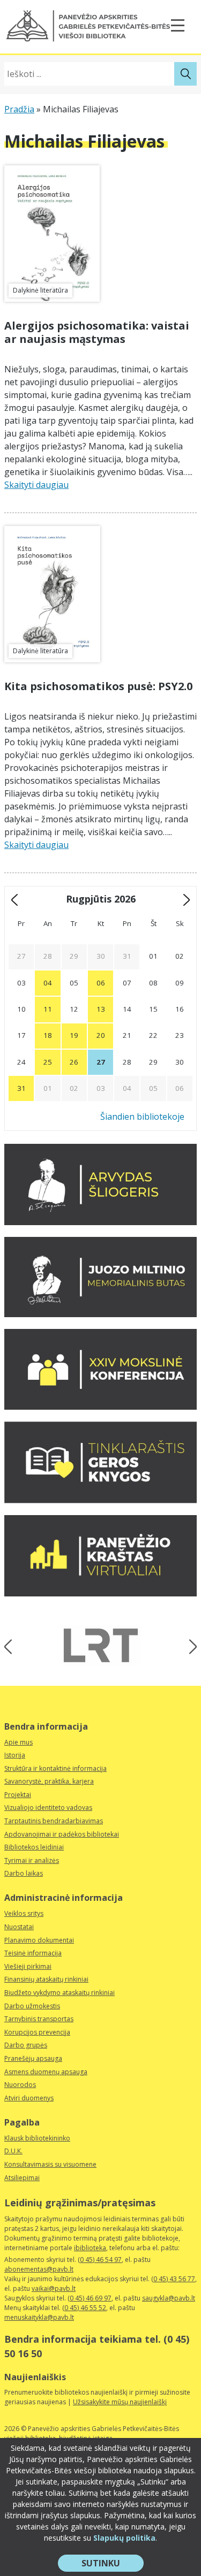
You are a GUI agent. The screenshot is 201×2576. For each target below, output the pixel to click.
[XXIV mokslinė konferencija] (100, 1407)
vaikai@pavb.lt (54, 2288)
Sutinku (113, 2564)
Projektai (18, 1795)
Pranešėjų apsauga (33, 2058)
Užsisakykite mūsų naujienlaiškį (120, 2402)
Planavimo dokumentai (39, 1940)
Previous (12, 1647)
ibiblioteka (90, 2248)
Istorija (15, 1755)
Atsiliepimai (22, 2178)
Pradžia (19, 109)
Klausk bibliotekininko (37, 2138)
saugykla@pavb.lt (169, 2298)
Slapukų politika (124, 2538)
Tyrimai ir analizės (32, 1860)
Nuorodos (20, 2085)
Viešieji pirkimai (28, 1966)
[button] (88, 26)
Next (189, 1647)
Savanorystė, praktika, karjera (49, 1781)
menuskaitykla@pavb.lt (39, 2317)
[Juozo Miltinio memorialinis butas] (100, 1314)
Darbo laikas (24, 1873)
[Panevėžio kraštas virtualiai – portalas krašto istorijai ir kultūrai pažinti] (100, 1593)
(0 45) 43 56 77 (173, 2279)
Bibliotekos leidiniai (34, 1847)
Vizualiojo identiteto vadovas (48, 1807)
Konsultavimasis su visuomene (50, 2164)
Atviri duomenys (29, 2098)
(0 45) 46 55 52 (84, 2308)
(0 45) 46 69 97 (90, 2298)
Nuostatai (19, 1927)
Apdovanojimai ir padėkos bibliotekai (62, 1834)
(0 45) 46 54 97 (100, 2260)
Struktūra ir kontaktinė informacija (55, 1768)
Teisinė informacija (33, 1953)
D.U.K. (13, 2151)
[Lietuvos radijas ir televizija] (101, 1645)
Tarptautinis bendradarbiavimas (54, 1821)
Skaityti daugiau (36, 485)
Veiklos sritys (24, 1913)
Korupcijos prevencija (37, 2032)
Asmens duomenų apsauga (46, 2072)
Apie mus (18, 1742)
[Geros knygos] (100, 1500)
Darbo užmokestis (32, 2006)
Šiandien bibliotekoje (142, 1117)
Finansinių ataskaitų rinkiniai (46, 1979)
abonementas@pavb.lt (39, 2269)
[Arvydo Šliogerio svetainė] (100, 1222)
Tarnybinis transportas (39, 2019)
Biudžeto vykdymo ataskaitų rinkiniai (59, 1993)
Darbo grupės (26, 2045)
